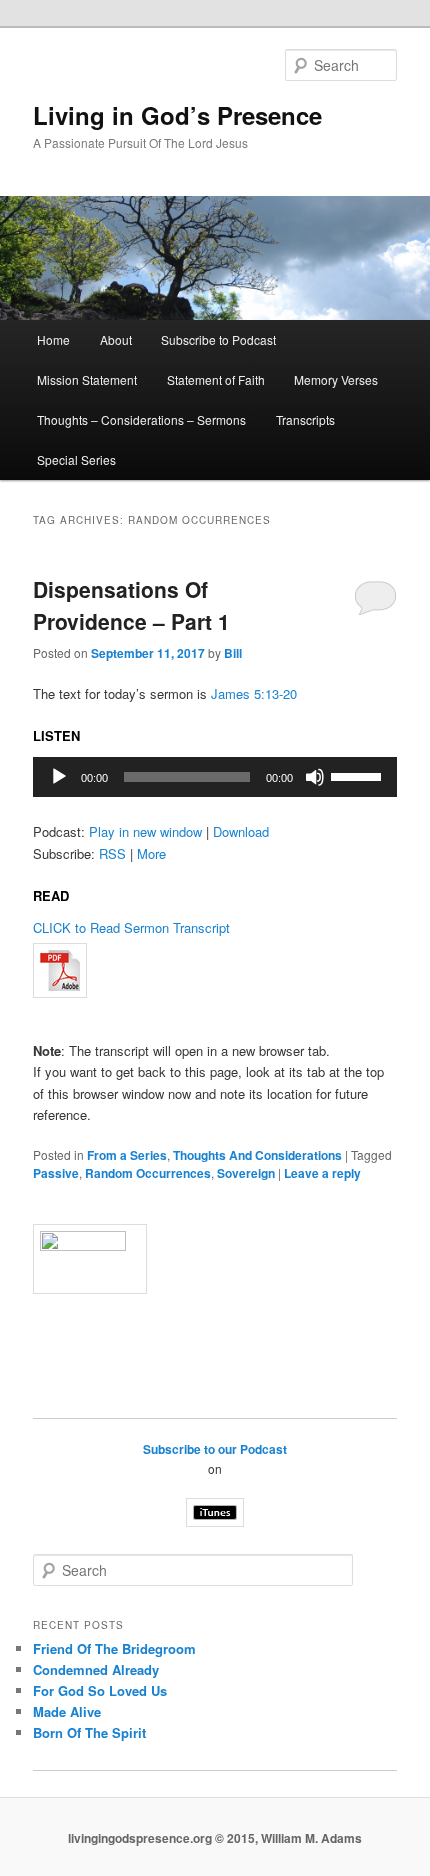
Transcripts (305, 419)
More (151, 853)
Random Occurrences (148, 1173)
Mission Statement (87, 379)
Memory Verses (336, 379)
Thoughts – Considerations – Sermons (141, 419)
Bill (233, 653)
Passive (56, 1173)
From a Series (127, 1155)
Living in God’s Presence (177, 115)
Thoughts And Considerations (257, 1155)
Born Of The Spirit (89, 1732)
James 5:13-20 (254, 693)
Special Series (76, 459)
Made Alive (67, 1711)
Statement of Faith (216, 379)
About (116, 339)
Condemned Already (96, 1669)
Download (241, 831)
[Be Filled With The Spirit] (215, 970)
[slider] (359, 775)
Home (53, 339)
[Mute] (315, 777)
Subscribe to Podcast (218, 339)
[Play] (59, 777)
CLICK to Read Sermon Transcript (131, 927)
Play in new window (145, 831)
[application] (215, 777)
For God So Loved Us (100, 1690)
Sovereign (246, 1173)
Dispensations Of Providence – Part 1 (131, 605)
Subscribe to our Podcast (215, 1449)
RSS (112, 853)
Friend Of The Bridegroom (114, 1648)
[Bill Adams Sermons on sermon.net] (215, 1259)
